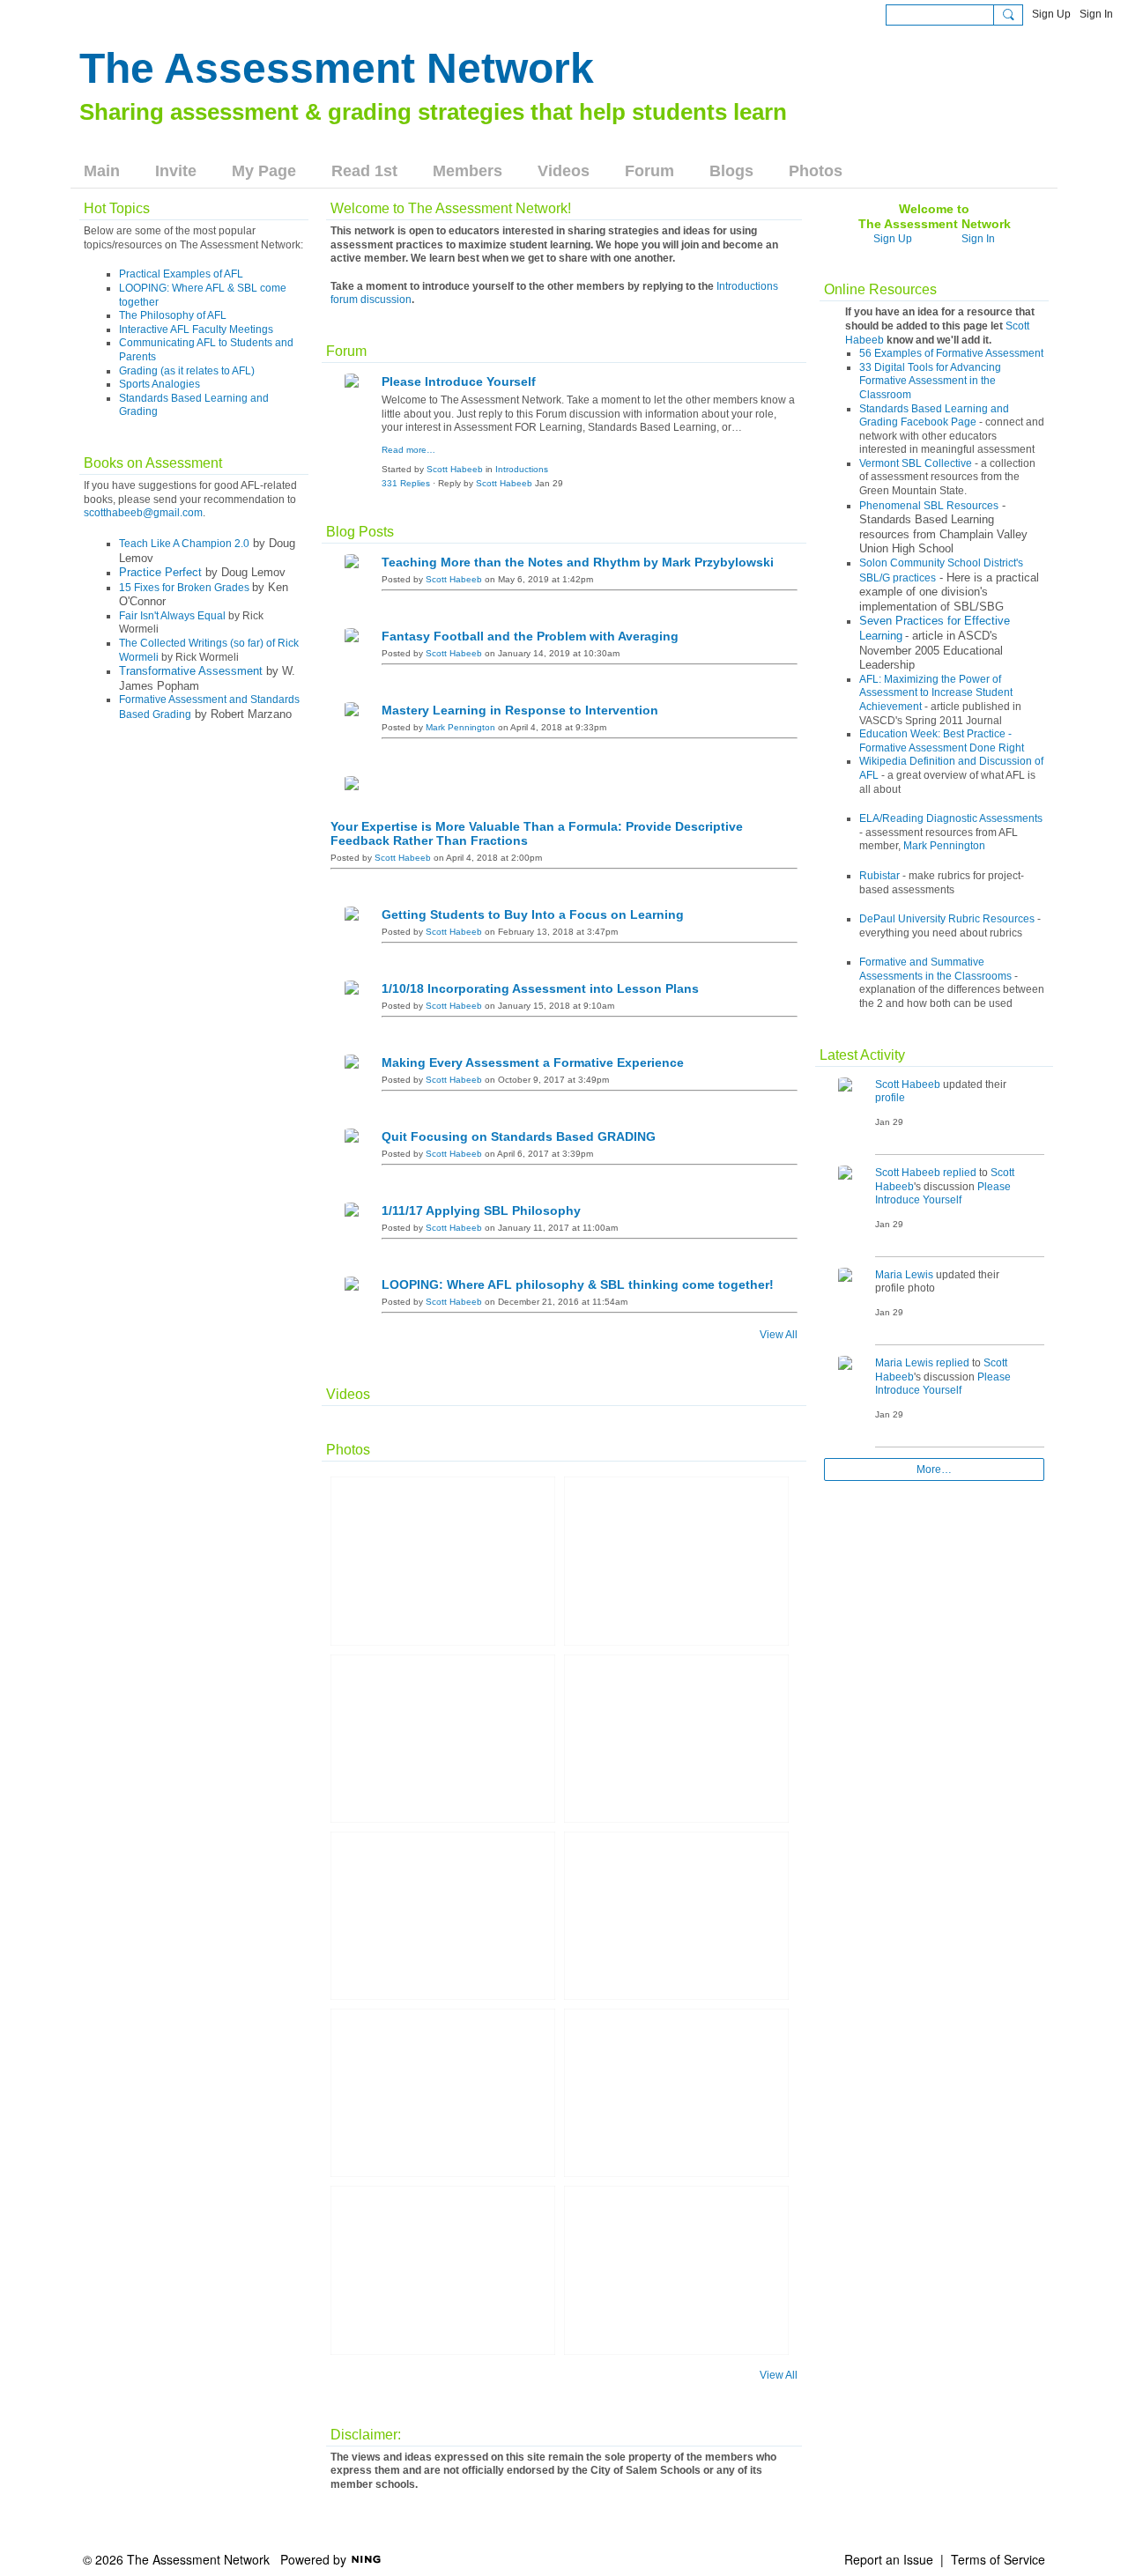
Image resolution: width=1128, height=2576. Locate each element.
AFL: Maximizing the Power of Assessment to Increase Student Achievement (936, 693)
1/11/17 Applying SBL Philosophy (481, 1210)
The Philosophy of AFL (173, 315)
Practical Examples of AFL (181, 274)
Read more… (408, 450)
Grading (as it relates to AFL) (187, 371)
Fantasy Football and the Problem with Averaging (530, 636)
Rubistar (879, 876)
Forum (346, 351)
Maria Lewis (904, 1275)
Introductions (522, 469)
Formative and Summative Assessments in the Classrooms (935, 969)
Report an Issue (889, 2559)
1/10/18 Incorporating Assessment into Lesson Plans (540, 988)
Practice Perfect (160, 572)
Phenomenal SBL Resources (929, 506)
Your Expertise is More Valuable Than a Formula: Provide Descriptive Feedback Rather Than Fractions (537, 833)
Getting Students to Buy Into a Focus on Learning (533, 914)
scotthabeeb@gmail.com (143, 513)
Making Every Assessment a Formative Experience (533, 1062)
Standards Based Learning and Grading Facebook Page (934, 416)
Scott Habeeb (455, 469)
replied (960, 1173)
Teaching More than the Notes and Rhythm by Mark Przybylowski (578, 562)
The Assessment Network (337, 68)
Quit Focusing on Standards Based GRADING (519, 1136)
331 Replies (406, 483)
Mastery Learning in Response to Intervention (520, 710)
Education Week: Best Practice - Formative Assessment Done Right (942, 741)
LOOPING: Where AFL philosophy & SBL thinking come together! (578, 1284)
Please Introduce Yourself (459, 381)
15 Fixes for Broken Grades (184, 588)
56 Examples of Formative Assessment (951, 353)
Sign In (1096, 14)
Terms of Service (998, 2559)
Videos (348, 1394)
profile (890, 1098)
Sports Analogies (160, 384)
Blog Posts (360, 532)
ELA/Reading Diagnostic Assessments (951, 818)
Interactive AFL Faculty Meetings (196, 329)
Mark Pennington (460, 727)
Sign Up (1051, 14)
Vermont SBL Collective (916, 463)
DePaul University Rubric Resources (947, 919)
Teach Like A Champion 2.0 (184, 544)
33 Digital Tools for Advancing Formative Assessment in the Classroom (930, 381)
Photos (348, 1450)
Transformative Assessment (191, 671)
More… (934, 1469)
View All (779, 1335)
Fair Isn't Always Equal (172, 616)
